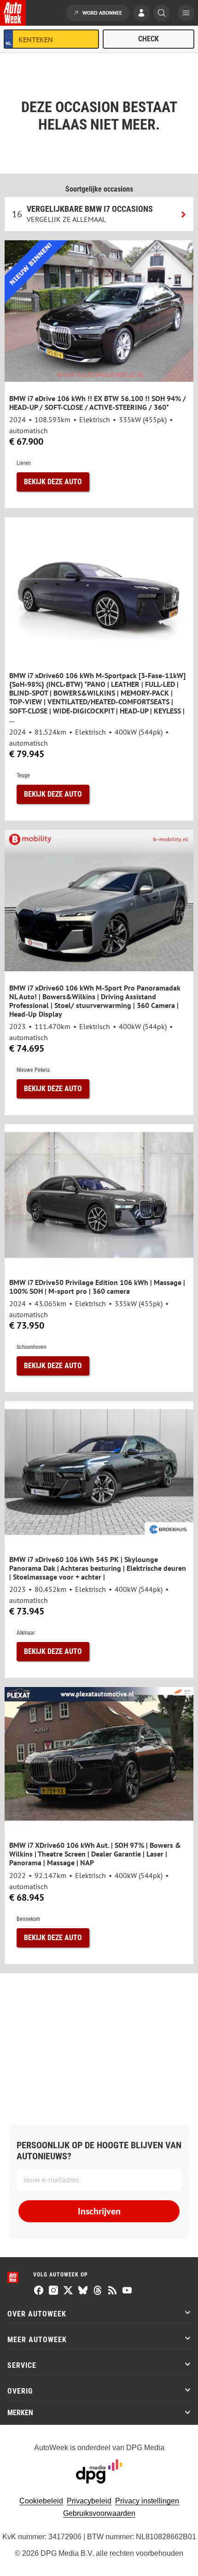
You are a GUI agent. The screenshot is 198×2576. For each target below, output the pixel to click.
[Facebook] (39, 2291)
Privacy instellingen (147, 2501)
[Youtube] (127, 2291)
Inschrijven (99, 2211)
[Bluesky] (83, 2291)
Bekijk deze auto (53, 482)
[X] (68, 2291)
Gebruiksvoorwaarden (99, 2513)
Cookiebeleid (41, 2501)
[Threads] (98, 2291)
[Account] (141, 14)
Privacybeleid (89, 2501)
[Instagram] (53, 2291)
